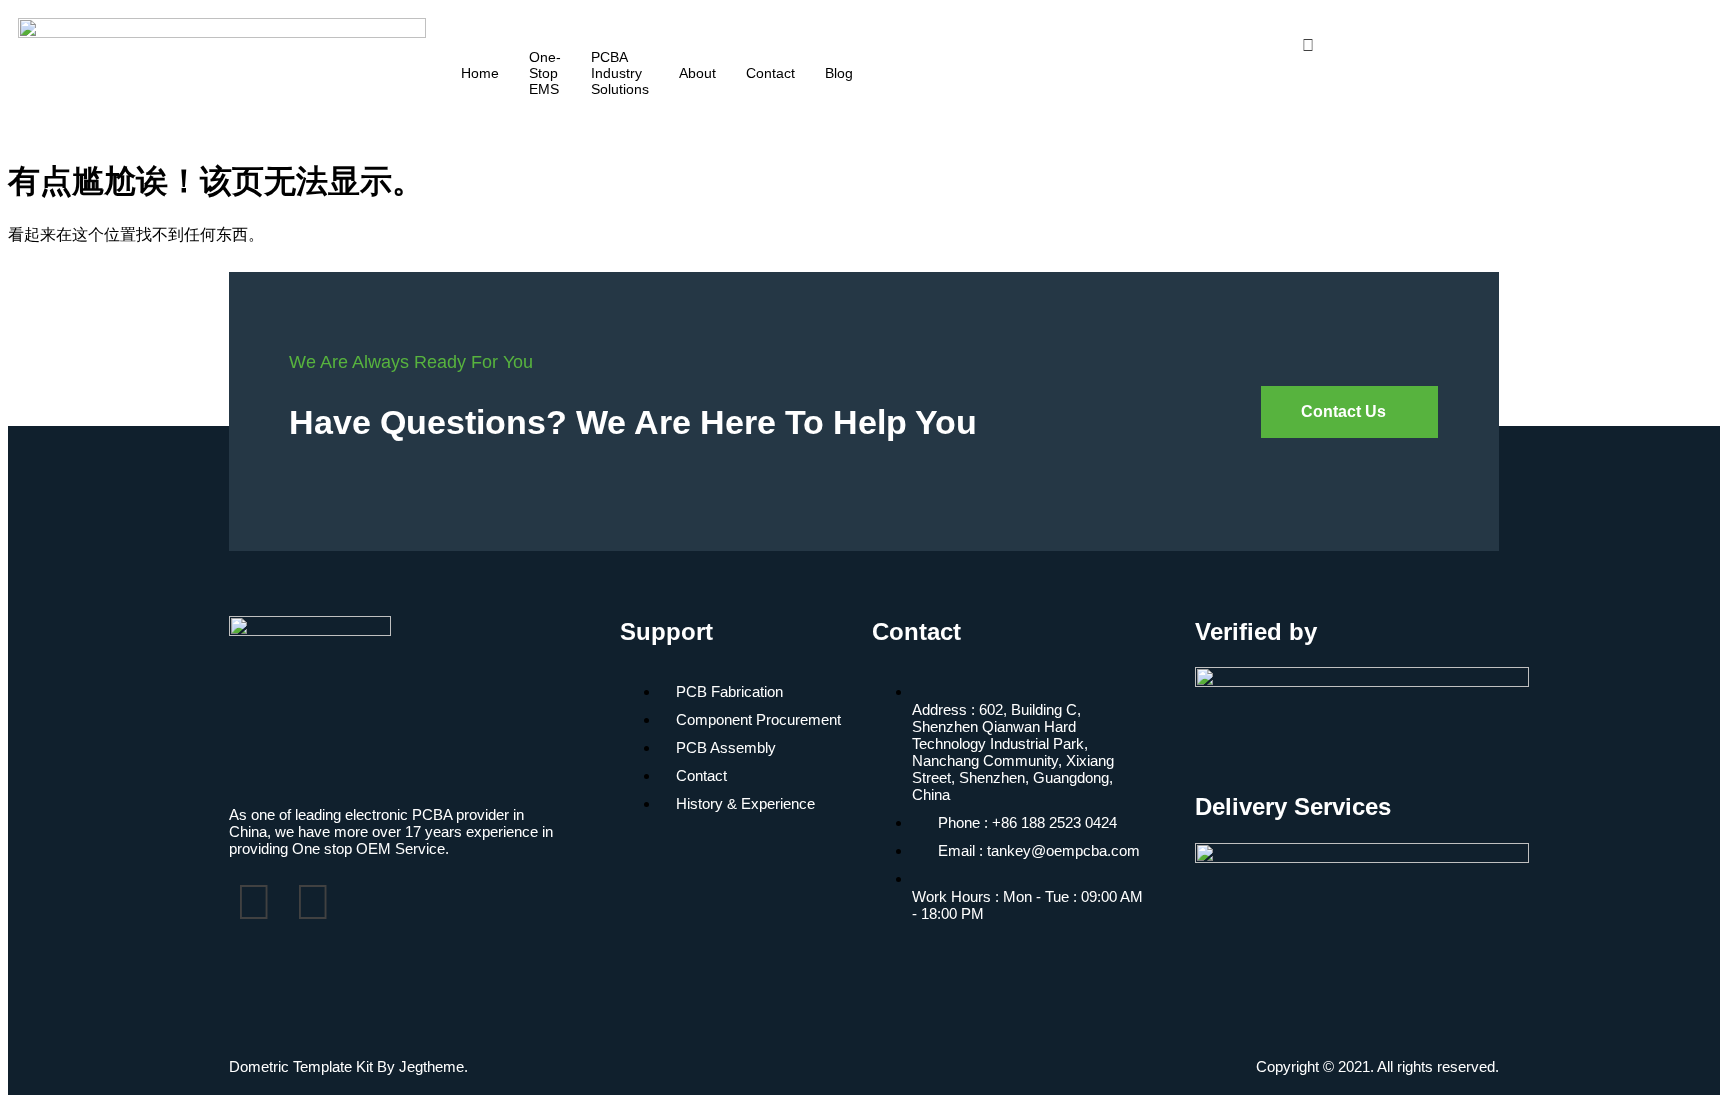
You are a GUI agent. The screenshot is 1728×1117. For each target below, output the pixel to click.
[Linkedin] (1506, 45)
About (697, 73)
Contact (770, 73)
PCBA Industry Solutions (620, 73)
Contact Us (1343, 411)
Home (480, 73)
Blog (839, 73)
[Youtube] (1506, 27)
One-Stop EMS (545, 73)
